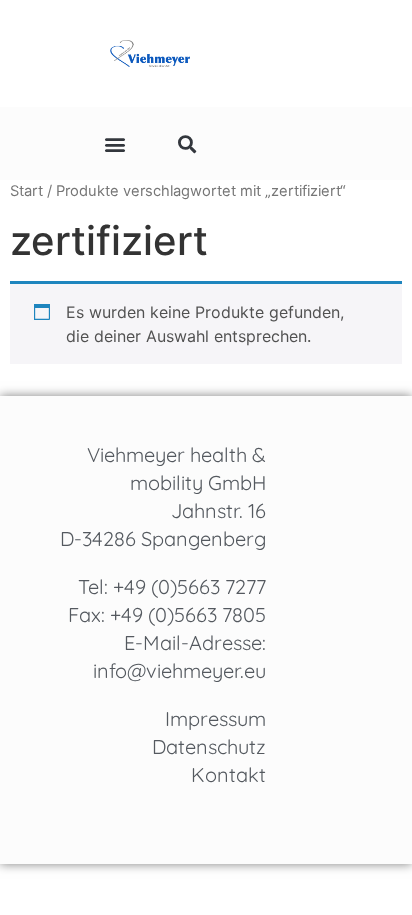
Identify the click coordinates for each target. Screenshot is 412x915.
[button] (115, 143)
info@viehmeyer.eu (179, 670)
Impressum (215, 718)
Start (26, 191)
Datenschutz (209, 746)
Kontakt (228, 774)
